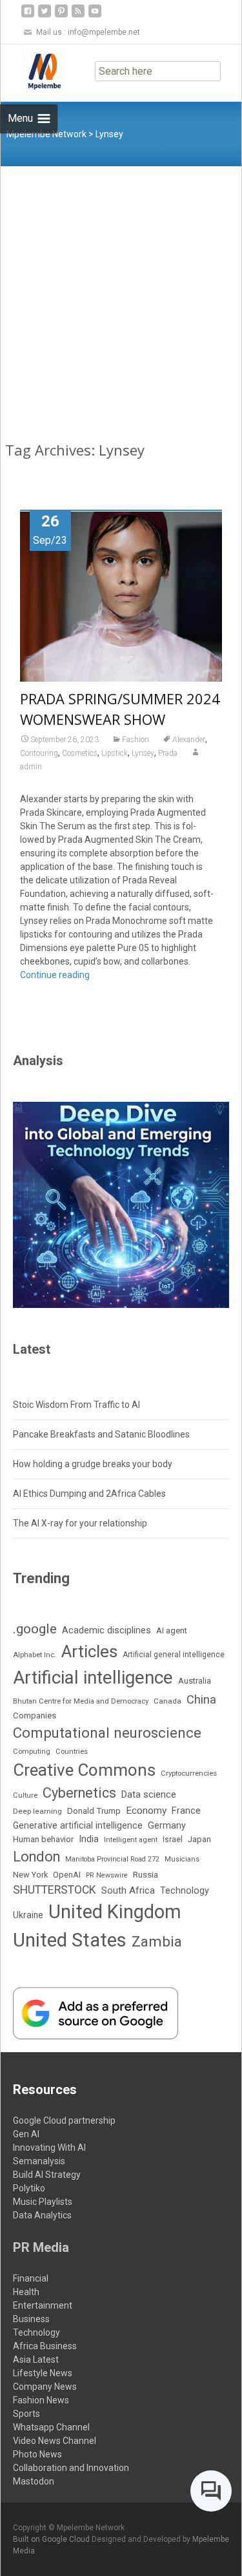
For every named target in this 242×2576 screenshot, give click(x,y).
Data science (149, 1794)
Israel (173, 1840)
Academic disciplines (106, 1630)
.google (35, 1629)
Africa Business (45, 2346)
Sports (26, 2414)
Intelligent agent (131, 1840)
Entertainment (43, 2305)
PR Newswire (107, 1875)
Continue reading (55, 975)
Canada (167, 1701)
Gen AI (26, 2134)
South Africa (128, 1890)
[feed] (78, 16)
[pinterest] (61, 16)
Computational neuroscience (107, 1733)
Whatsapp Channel (51, 2427)
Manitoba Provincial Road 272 (112, 1859)
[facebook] (28, 16)
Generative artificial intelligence (78, 1825)
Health (26, 2292)
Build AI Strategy (47, 2175)
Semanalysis (39, 2161)
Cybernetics (79, 1793)
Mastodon (34, 2481)
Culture (25, 1795)
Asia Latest (36, 2360)
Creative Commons (84, 1770)
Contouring (39, 753)
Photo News (37, 2454)
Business (31, 2319)
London (36, 1857)
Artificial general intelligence (174, 1655)
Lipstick (115, 753)
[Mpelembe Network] (34, 70)
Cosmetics (80, 753)
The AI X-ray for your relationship (80, 1523)
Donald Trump (94, 1811)
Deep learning (37, 1811)
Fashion (136, 740)
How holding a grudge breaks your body (93, 1464)
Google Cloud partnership (64, 2120)
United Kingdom (115, 1912)
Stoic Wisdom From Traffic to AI (76, 1405)
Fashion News (41, 2400)
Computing (32, 1752)
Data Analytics (42, 2215)
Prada (168, 753)
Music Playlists (43, 2202)
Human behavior (43, 1839)
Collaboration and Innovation (71, 2468)
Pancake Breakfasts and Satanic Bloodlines (101, 1434)
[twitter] (45, 16)
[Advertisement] (121, 293)
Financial (31, 2278)
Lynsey (143, 753)
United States (70, 1940)
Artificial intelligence (93, 1677)
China (201, 1700)
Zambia (157, 1941)
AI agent (172, 1630)
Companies (35, 1716)
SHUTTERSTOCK (55, 1890)
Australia (195, 1681)
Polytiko (29, 2188)
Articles (89, 1651)
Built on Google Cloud (52, 2539)
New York (30, 1875)
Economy (146, 1811)
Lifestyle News (43, 2373)
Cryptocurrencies (189, 1773)
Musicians (182, 1859)
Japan (199, 1839)
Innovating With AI (49, 2148)
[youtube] (95, 16)
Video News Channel (55, 2441)
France (186, 1811)
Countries (72, 1752)
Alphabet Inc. (35, 1655)
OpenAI (67, 1875)
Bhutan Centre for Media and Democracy (81, 1701)
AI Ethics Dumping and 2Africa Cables (89, 1494)
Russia (146, 1874)
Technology (185, 1891)
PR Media (41, 2247)
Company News (45, 2387)
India (89, 1839)
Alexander (189, 740)
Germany (167, 1826)
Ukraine (28, 1915)
